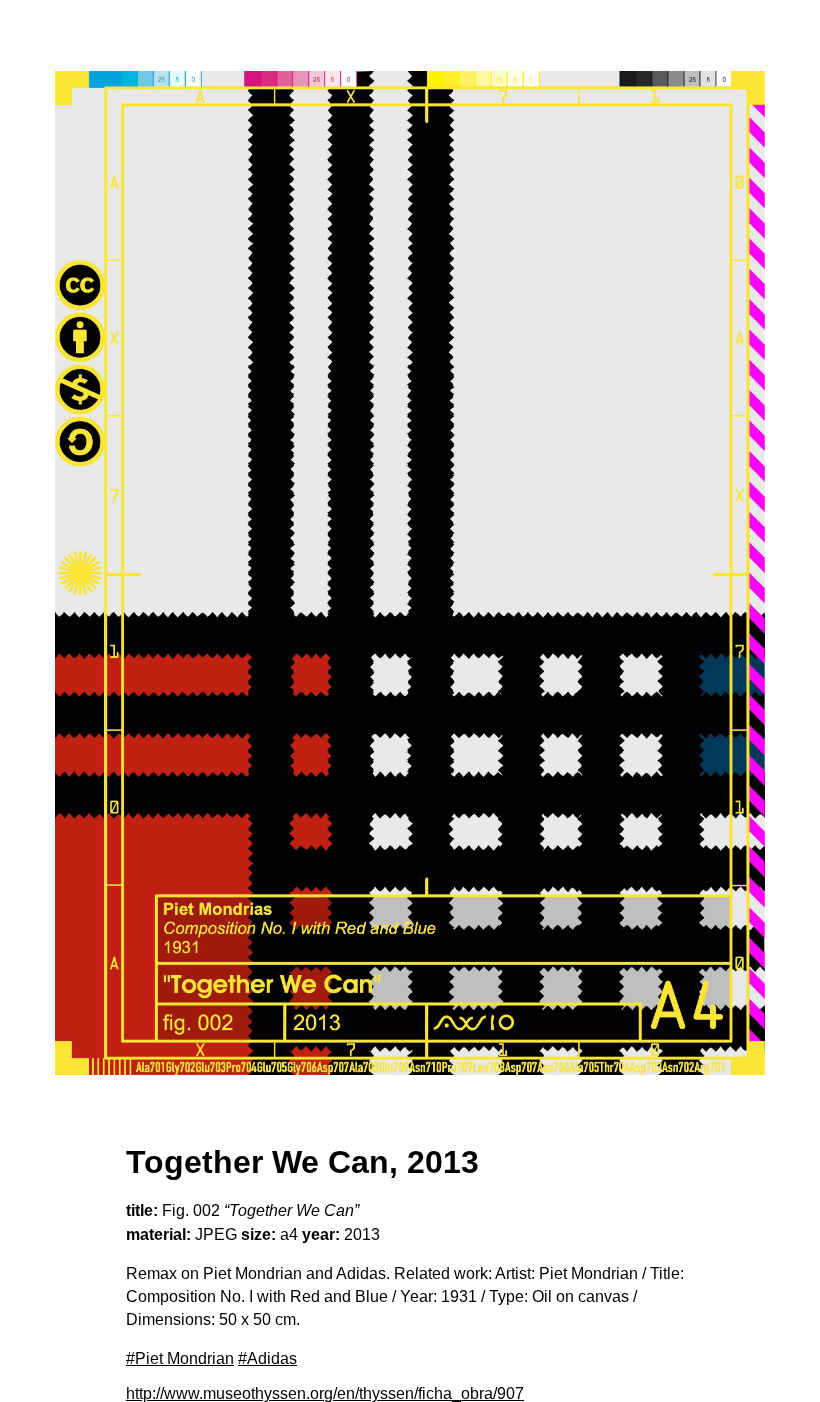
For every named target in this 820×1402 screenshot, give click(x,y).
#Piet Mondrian (180, 1358)
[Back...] (410, 573)
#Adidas (267, 1358)
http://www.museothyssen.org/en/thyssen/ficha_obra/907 (325, 1393)
